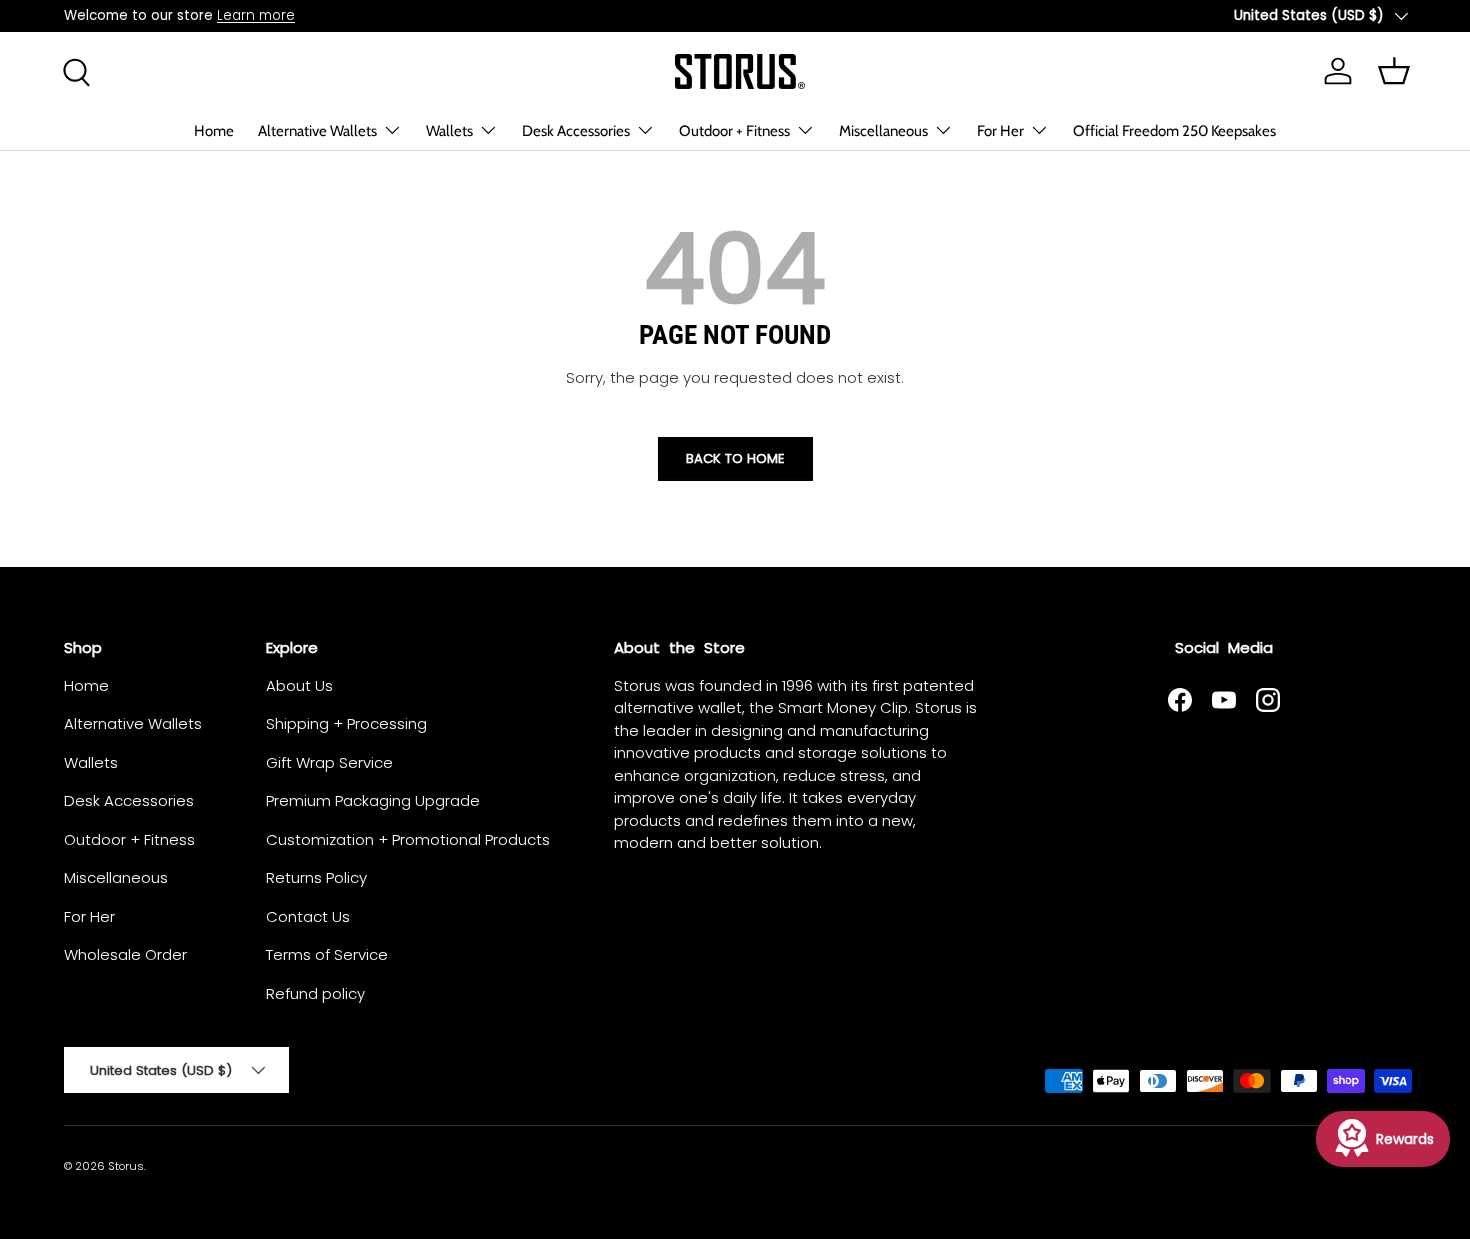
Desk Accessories (576, 131)
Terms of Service (327, 954)
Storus (126, 1166)
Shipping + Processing (346, 723)
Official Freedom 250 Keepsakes (1174, 131)
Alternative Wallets (317, 131)
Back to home (735, 458)
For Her (1000, 131)
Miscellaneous (883, 131)
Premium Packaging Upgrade (373, 800)
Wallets (449, 131)
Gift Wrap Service (329, 762)
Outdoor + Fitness (734, 131)
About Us (299, 685)
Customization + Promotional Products (408, 839)
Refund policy (315, 993)
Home (214, 131)
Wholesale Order (125, 954)
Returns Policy (316, 877)
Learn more (256, 15)
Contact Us (308, 916)
